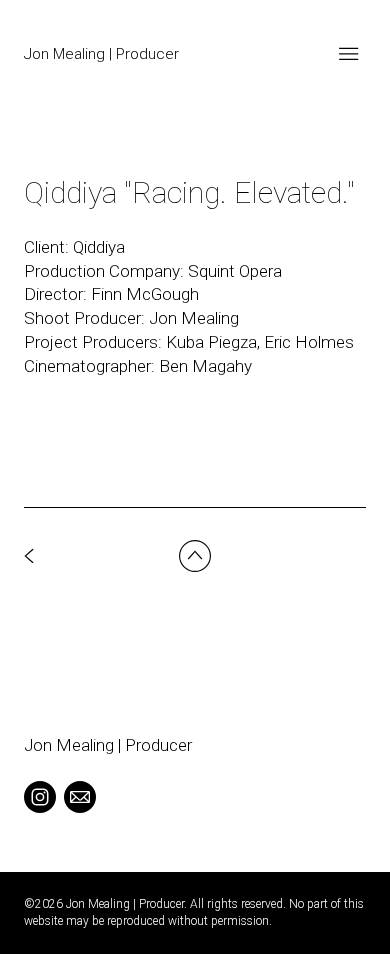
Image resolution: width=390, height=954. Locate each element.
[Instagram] (40, 797)
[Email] (80, 797)
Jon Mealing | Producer (108, 745)
